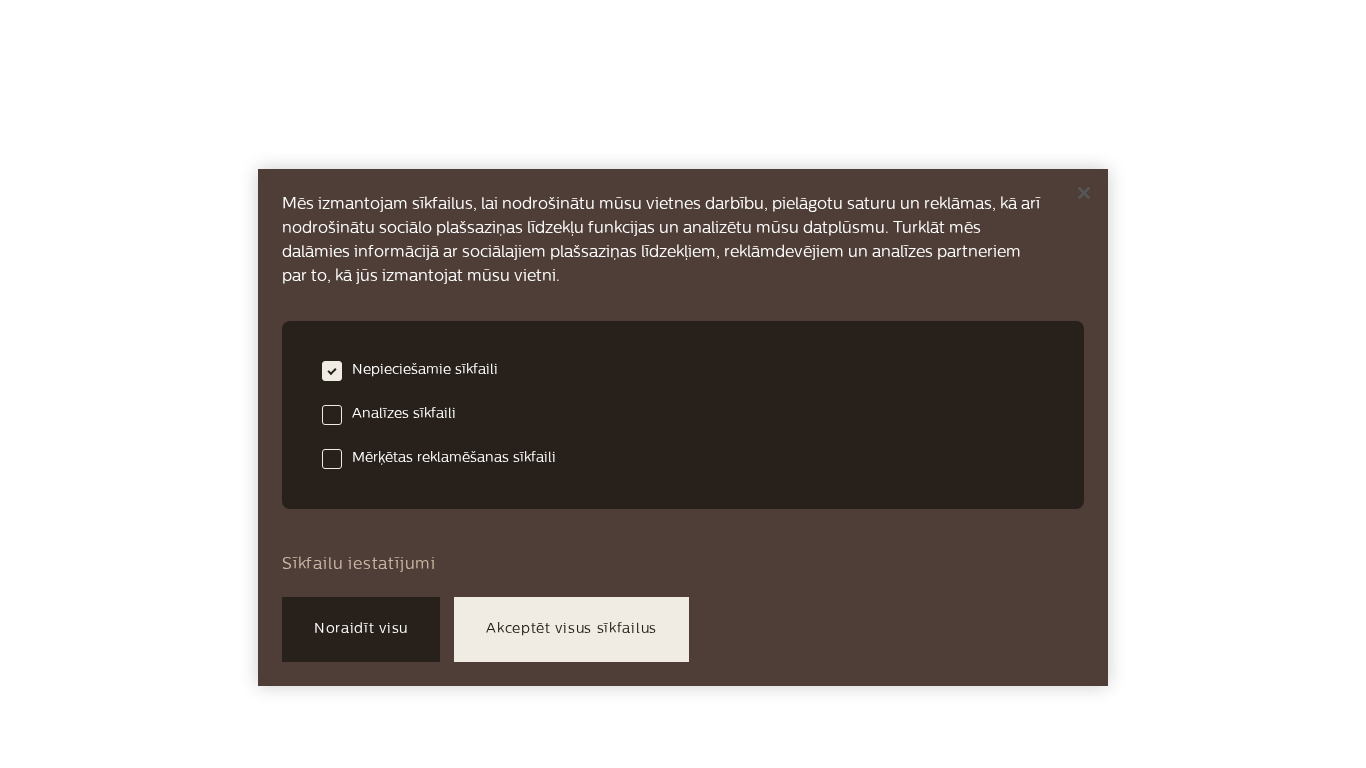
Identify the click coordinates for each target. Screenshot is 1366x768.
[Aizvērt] (1084, 193)
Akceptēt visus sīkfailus (571, 629)
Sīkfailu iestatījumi (359, 565)
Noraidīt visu (361, 629)
